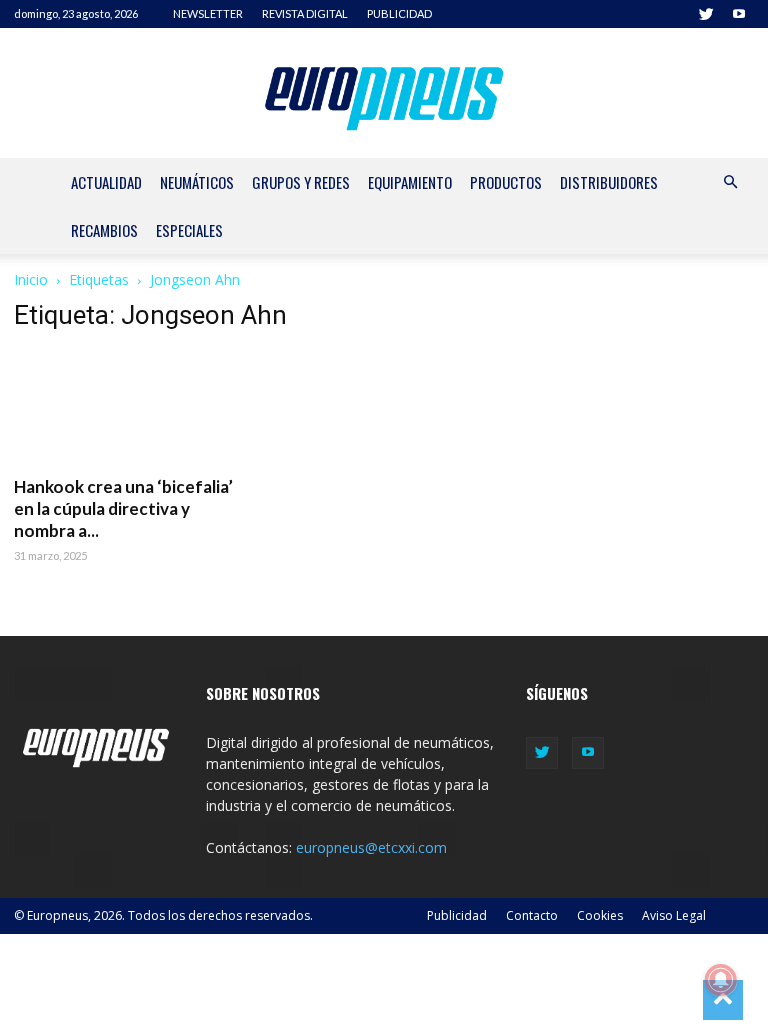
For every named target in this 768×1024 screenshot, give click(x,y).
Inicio (31, 279)
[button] (730, 182)
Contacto (532, 915)
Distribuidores (609, 182)
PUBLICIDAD (399, 13)
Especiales (189, 230)
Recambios (104, 230)
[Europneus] (384, 94)
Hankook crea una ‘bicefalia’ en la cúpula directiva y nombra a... (123, 508)
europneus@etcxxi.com (371, 847)
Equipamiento (410, 182)
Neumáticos (197, 182)
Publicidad (457, 915)
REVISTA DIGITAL (305, 13)
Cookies (600, 915)
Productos (506, 182)
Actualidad (106, 182)
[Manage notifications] (721, 980)
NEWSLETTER (208, 13)
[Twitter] (706, 14)
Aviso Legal (674, 915)
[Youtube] (739, 14)
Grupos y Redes (301, 182)
